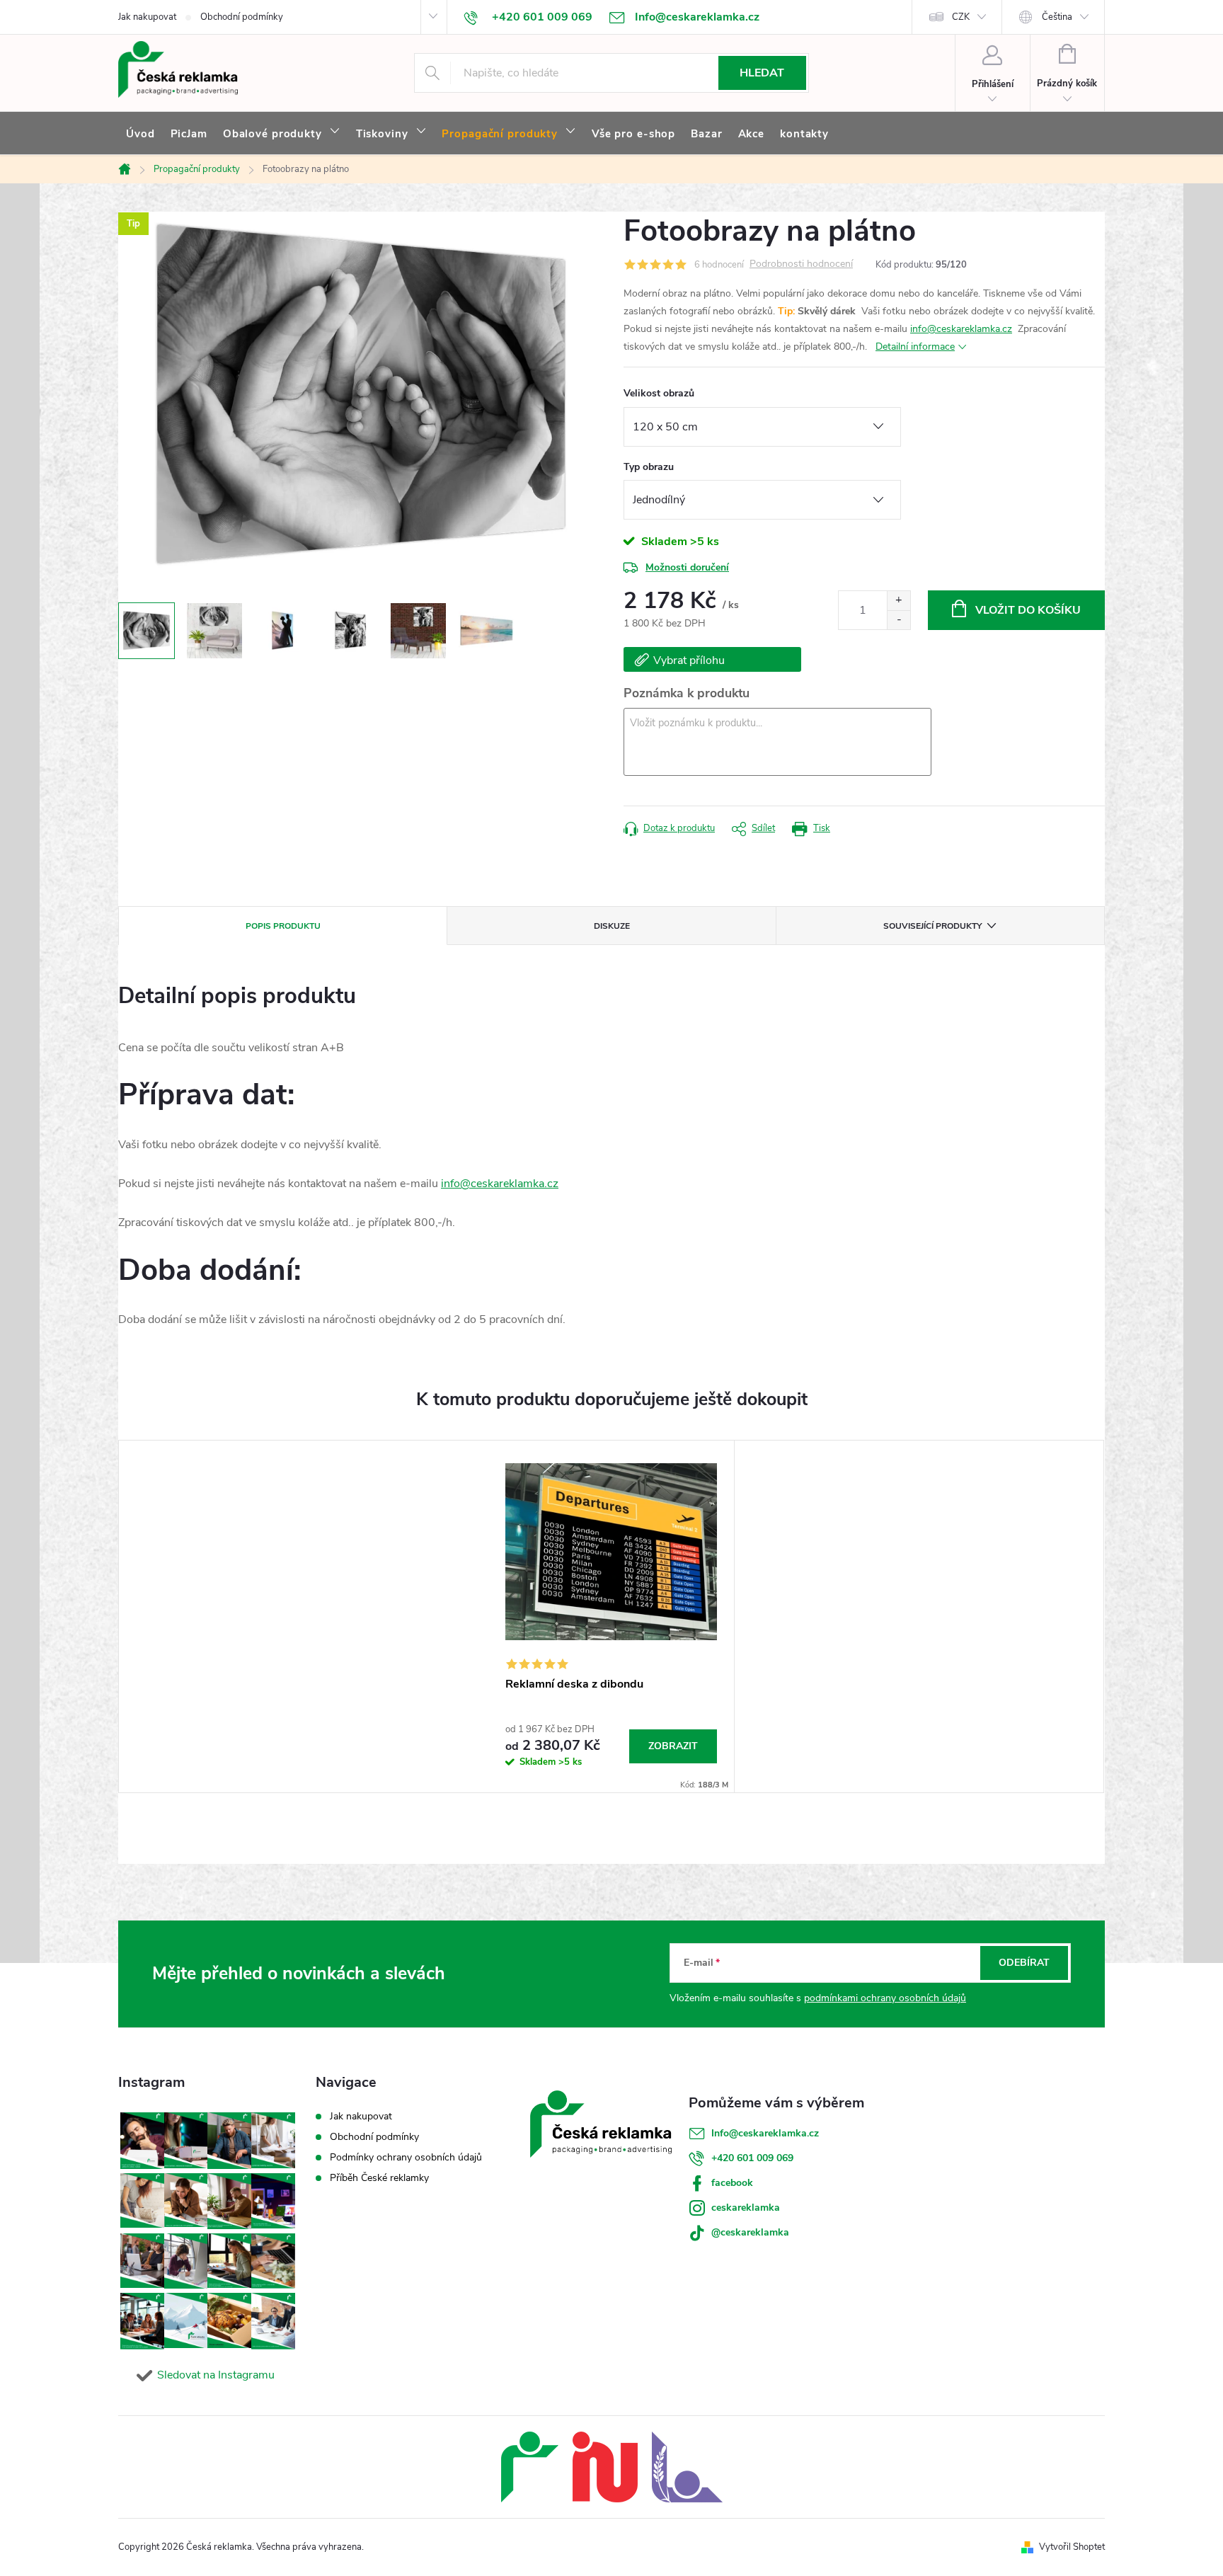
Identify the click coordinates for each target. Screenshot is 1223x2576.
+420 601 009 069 (752, 2158)
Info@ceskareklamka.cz (765, 2133)
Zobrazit (673, 1746)
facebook (732, 2183)
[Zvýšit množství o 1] (898, 601)
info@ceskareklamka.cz (961, 329)
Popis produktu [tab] (283, 926)
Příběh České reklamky (379, 2178)
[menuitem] (140, 134)
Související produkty (932, 926)
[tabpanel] (611, 1616)
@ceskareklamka (750, 2232)
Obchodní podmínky (242, 17)
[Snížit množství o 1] (898, 620)
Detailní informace (915, 347)
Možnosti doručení (687, 567)
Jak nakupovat (147, 17)
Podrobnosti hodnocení (801, 264)
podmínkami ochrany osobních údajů (885, 1998)
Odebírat (1024, 1963)
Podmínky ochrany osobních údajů (406, 2157)
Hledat (762, 73)
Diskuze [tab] (612, 926)
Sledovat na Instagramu (216, 2375)
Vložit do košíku (1028, 610)
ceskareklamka (746, 2208)
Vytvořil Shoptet (1072, 2547)
